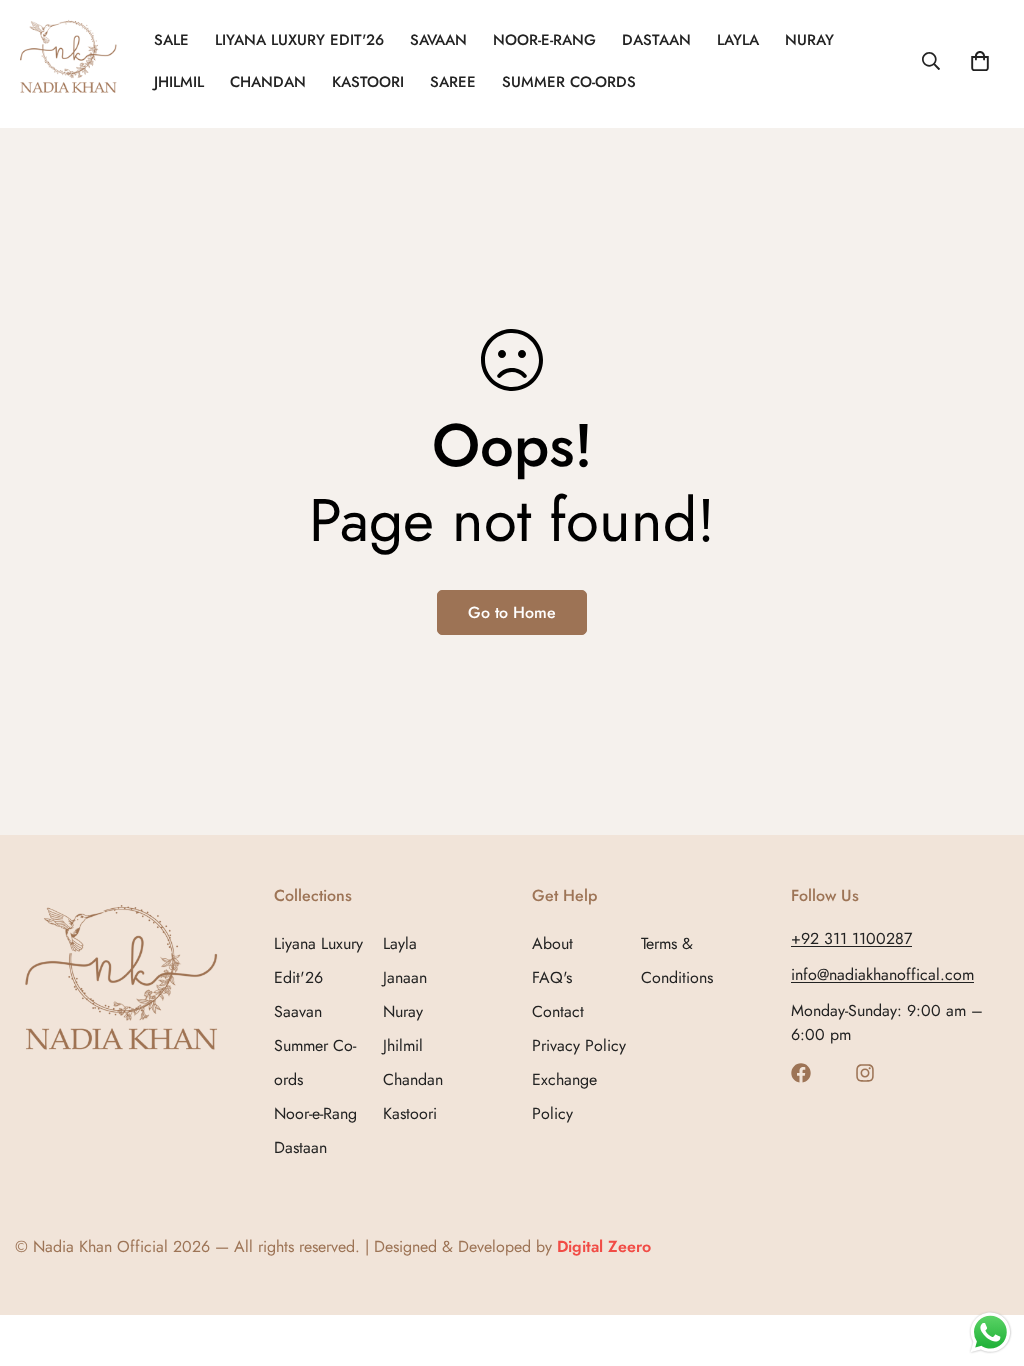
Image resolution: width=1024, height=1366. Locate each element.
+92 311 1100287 (851, 938)
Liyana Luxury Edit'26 (299, 40)
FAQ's (552, 977)
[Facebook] (801, 1073)
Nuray (809, 40)
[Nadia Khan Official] (70, 61)
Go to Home (512, 612)
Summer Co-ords (569, 82)
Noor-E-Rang (544, 40)
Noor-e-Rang (315, 1113)
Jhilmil (179, 82)
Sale (171, 40)
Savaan (438, 40)
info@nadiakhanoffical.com (882, 974)
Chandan (268, 82)
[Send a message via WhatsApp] (990, 1332)
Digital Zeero (604, 1246)
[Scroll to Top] (985, 1257)
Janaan (405, 977)
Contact (558, 1011)
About (552, 943)
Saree (453, 82)
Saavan (298, 1011)
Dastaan (656, 40)
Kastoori (368, 82)
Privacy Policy (579, 1045)
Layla (738, 40)
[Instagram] (865, 1073)
